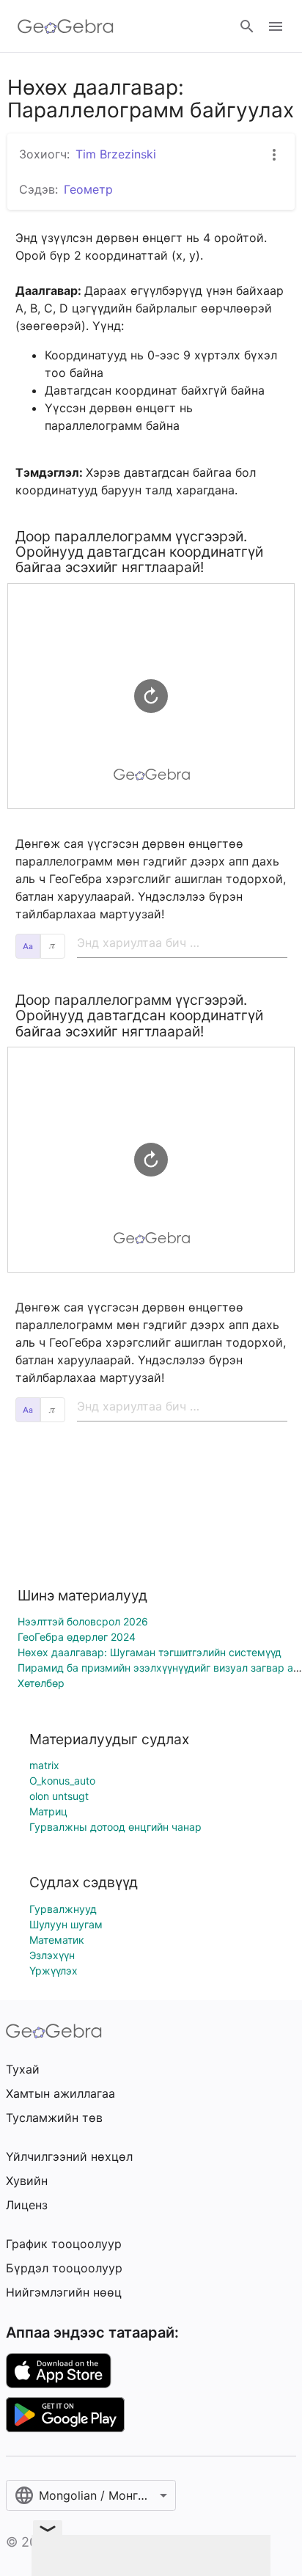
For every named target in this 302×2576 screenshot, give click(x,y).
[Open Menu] (276, 26)
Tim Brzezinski (116, 154)
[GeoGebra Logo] (66, 26)
